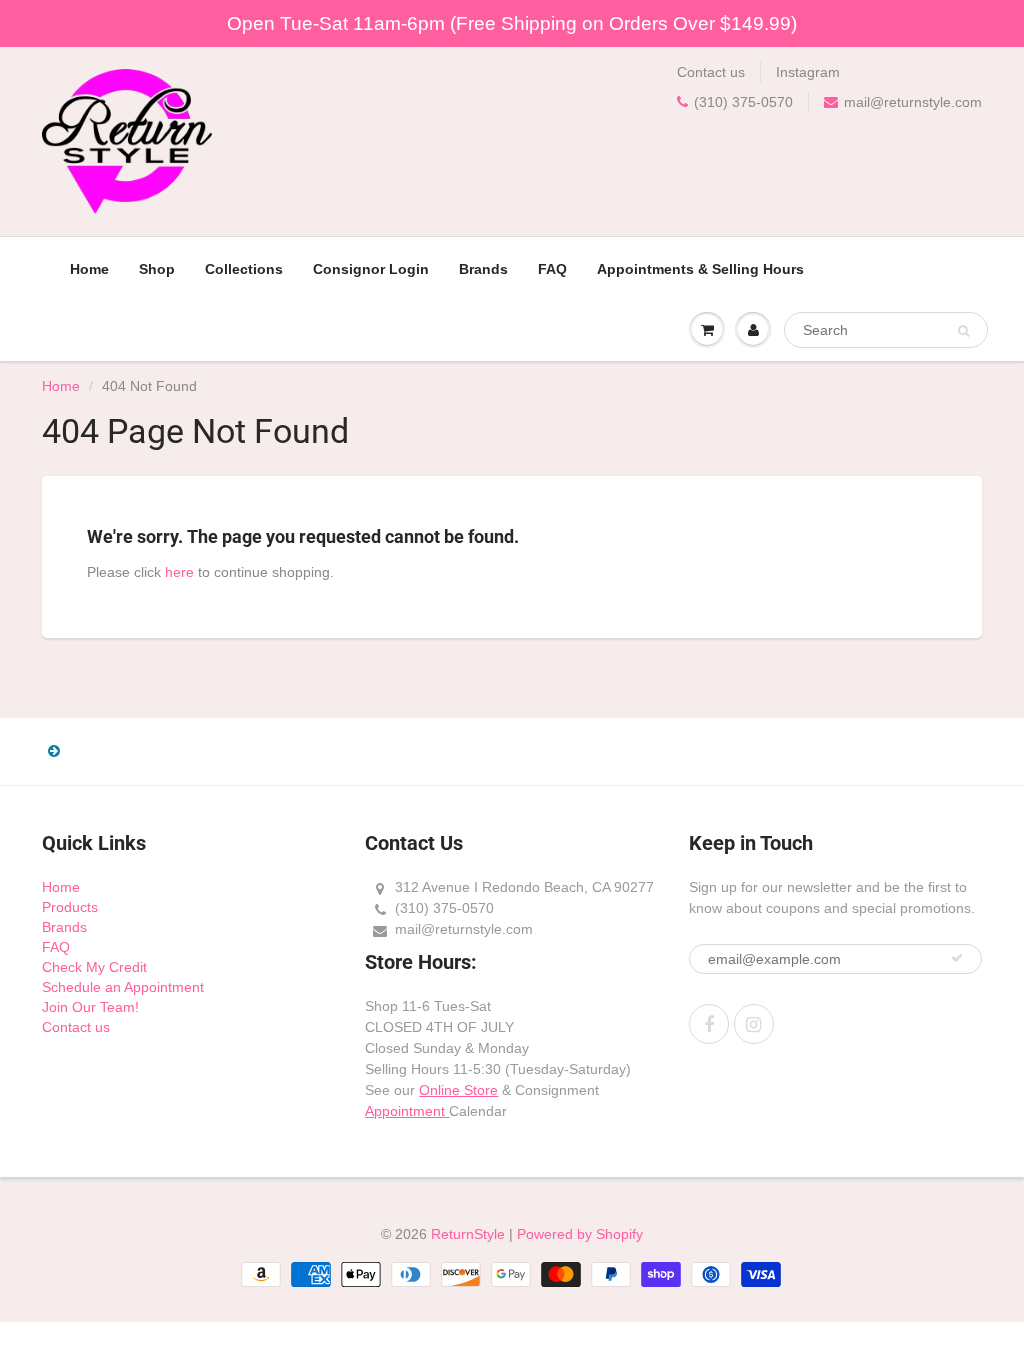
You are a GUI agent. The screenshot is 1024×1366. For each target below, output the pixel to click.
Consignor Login (371, 269)
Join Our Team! (90, 1007)
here (179, 572)
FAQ (552, 269)
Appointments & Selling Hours (700, 269)
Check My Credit (94, 967)
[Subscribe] (957, 958)
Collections (244, 269)
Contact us (711, 72)
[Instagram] (754, 1024)
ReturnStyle (468, 1234)
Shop (157, 269)
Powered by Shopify (580, 1234)
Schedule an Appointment (123, 987)
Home (89, 269)
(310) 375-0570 (743, 102)
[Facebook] (709, 1024)
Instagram (808, 72)
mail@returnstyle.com (913, 102)
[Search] (963, 331)
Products (70, 907)
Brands (483, 269)
